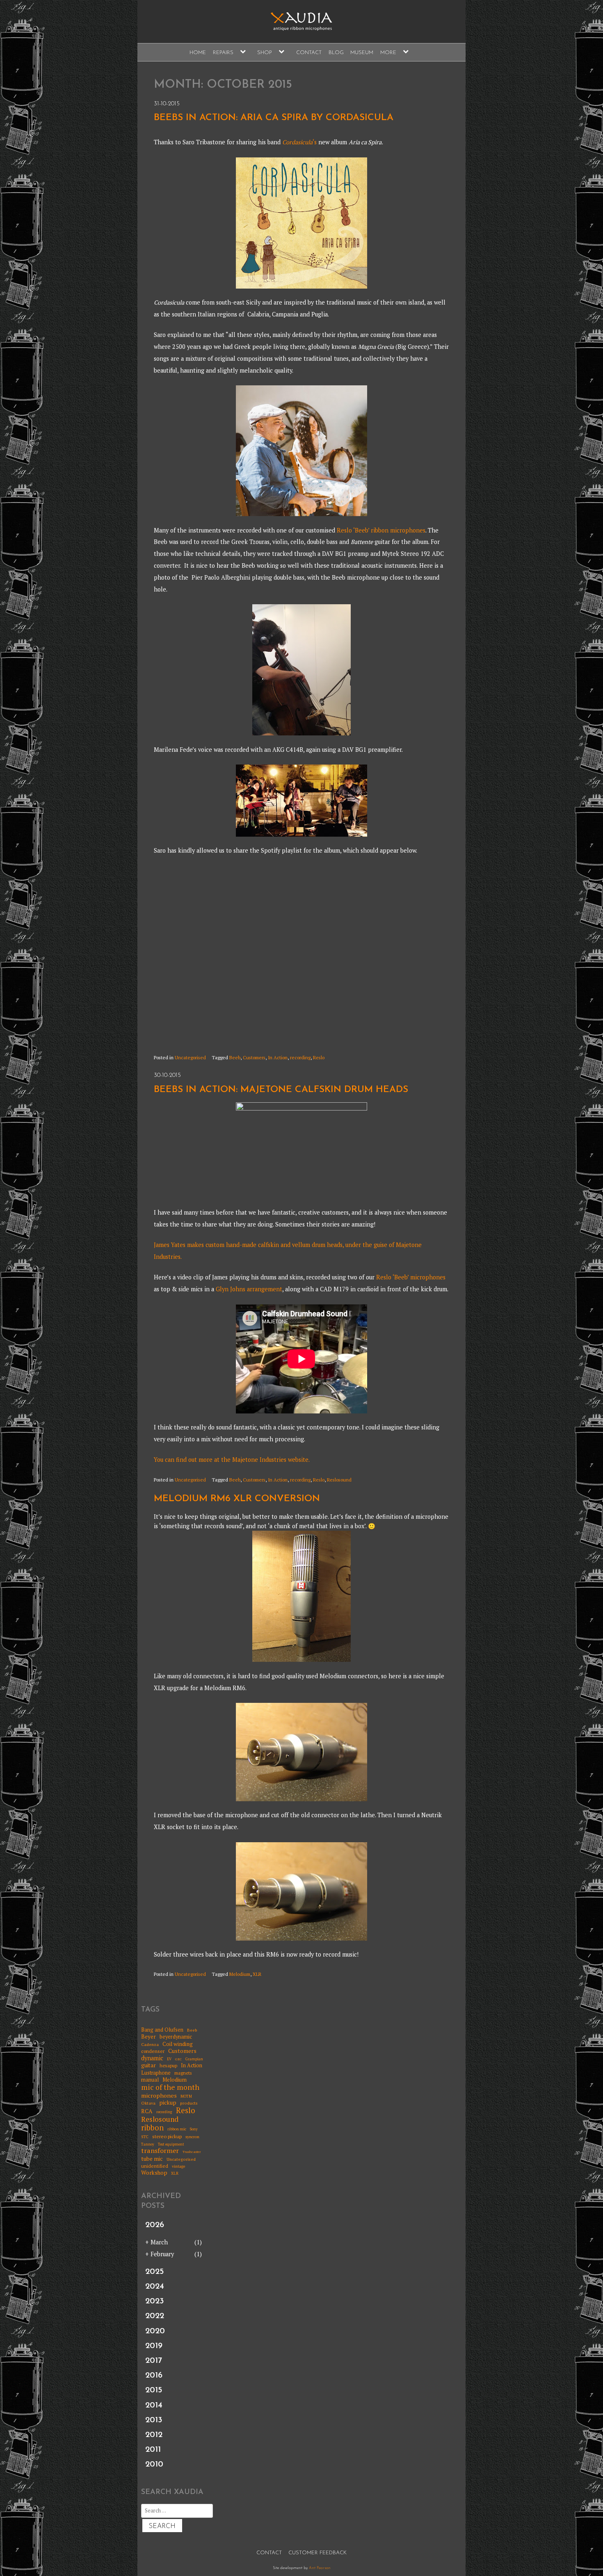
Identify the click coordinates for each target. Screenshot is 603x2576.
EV (169, 2059)
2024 (155, 2287)
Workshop (154, 2173)
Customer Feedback (317, 2553)
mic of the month (170, 2087)
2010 (154, 2464)
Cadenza (150, 2044)
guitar (148, 2065)
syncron (192, 2137)
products (189, 2103)
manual (150, 2080)
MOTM (186, 2097)
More (388, 53)
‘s (299, 142)
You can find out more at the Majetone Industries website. (232, 1460)
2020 (155, 2331)
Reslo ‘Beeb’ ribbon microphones (381, 530)
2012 (154, 2435)
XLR (257, 1974)
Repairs (223, 53)
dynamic (152, 2058)
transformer (160, 2151)
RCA (147, 2111)
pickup (168, 2103)
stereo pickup (167, 2137)
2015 (154, 2390)
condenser (153, 2051)
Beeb (235, 1057)
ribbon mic (177, 2129)
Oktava (148, 2103)
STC (145, 2137)
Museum (362, 53)
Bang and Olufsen (162, 2030)
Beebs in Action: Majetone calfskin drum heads (281, 1090)
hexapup (168, 2066)
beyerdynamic (176, 2037)
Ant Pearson (320, 2568)
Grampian (194, 2059)
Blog (336, 53)
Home (198, 53)
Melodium (240, 1974)
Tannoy (148, 2145)
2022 (155, 2316)
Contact (309, 53)
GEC (178, 2059)
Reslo (319, 1057)
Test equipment (171, 2145)
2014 (154, 2405)
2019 (154, 2346)
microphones (159, 2095)
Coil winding (178, 2044)
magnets (183, 2073)
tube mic (152, 2159)
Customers (254, 1057)
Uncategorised (190, 1057)
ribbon (152, 2128)
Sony (194, 2129)
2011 (153, 2450)
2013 (154, 2420)
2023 (155, 2301)
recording (300, 1057)
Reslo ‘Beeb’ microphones (411, 1277)
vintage (178, 2166)
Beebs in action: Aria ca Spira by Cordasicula (274, 118)
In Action (278, 1057)
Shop (265, 53)
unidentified (155, 2166)
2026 (155, 2225)
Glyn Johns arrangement (248, 1289)
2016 (154, 2376)
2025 (154, 2272)
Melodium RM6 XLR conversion (237, 1499)
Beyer (148, 2037)
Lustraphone (156, 2073)
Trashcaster (192, 2152)
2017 (154, 2361)
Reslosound (339, 1480)
